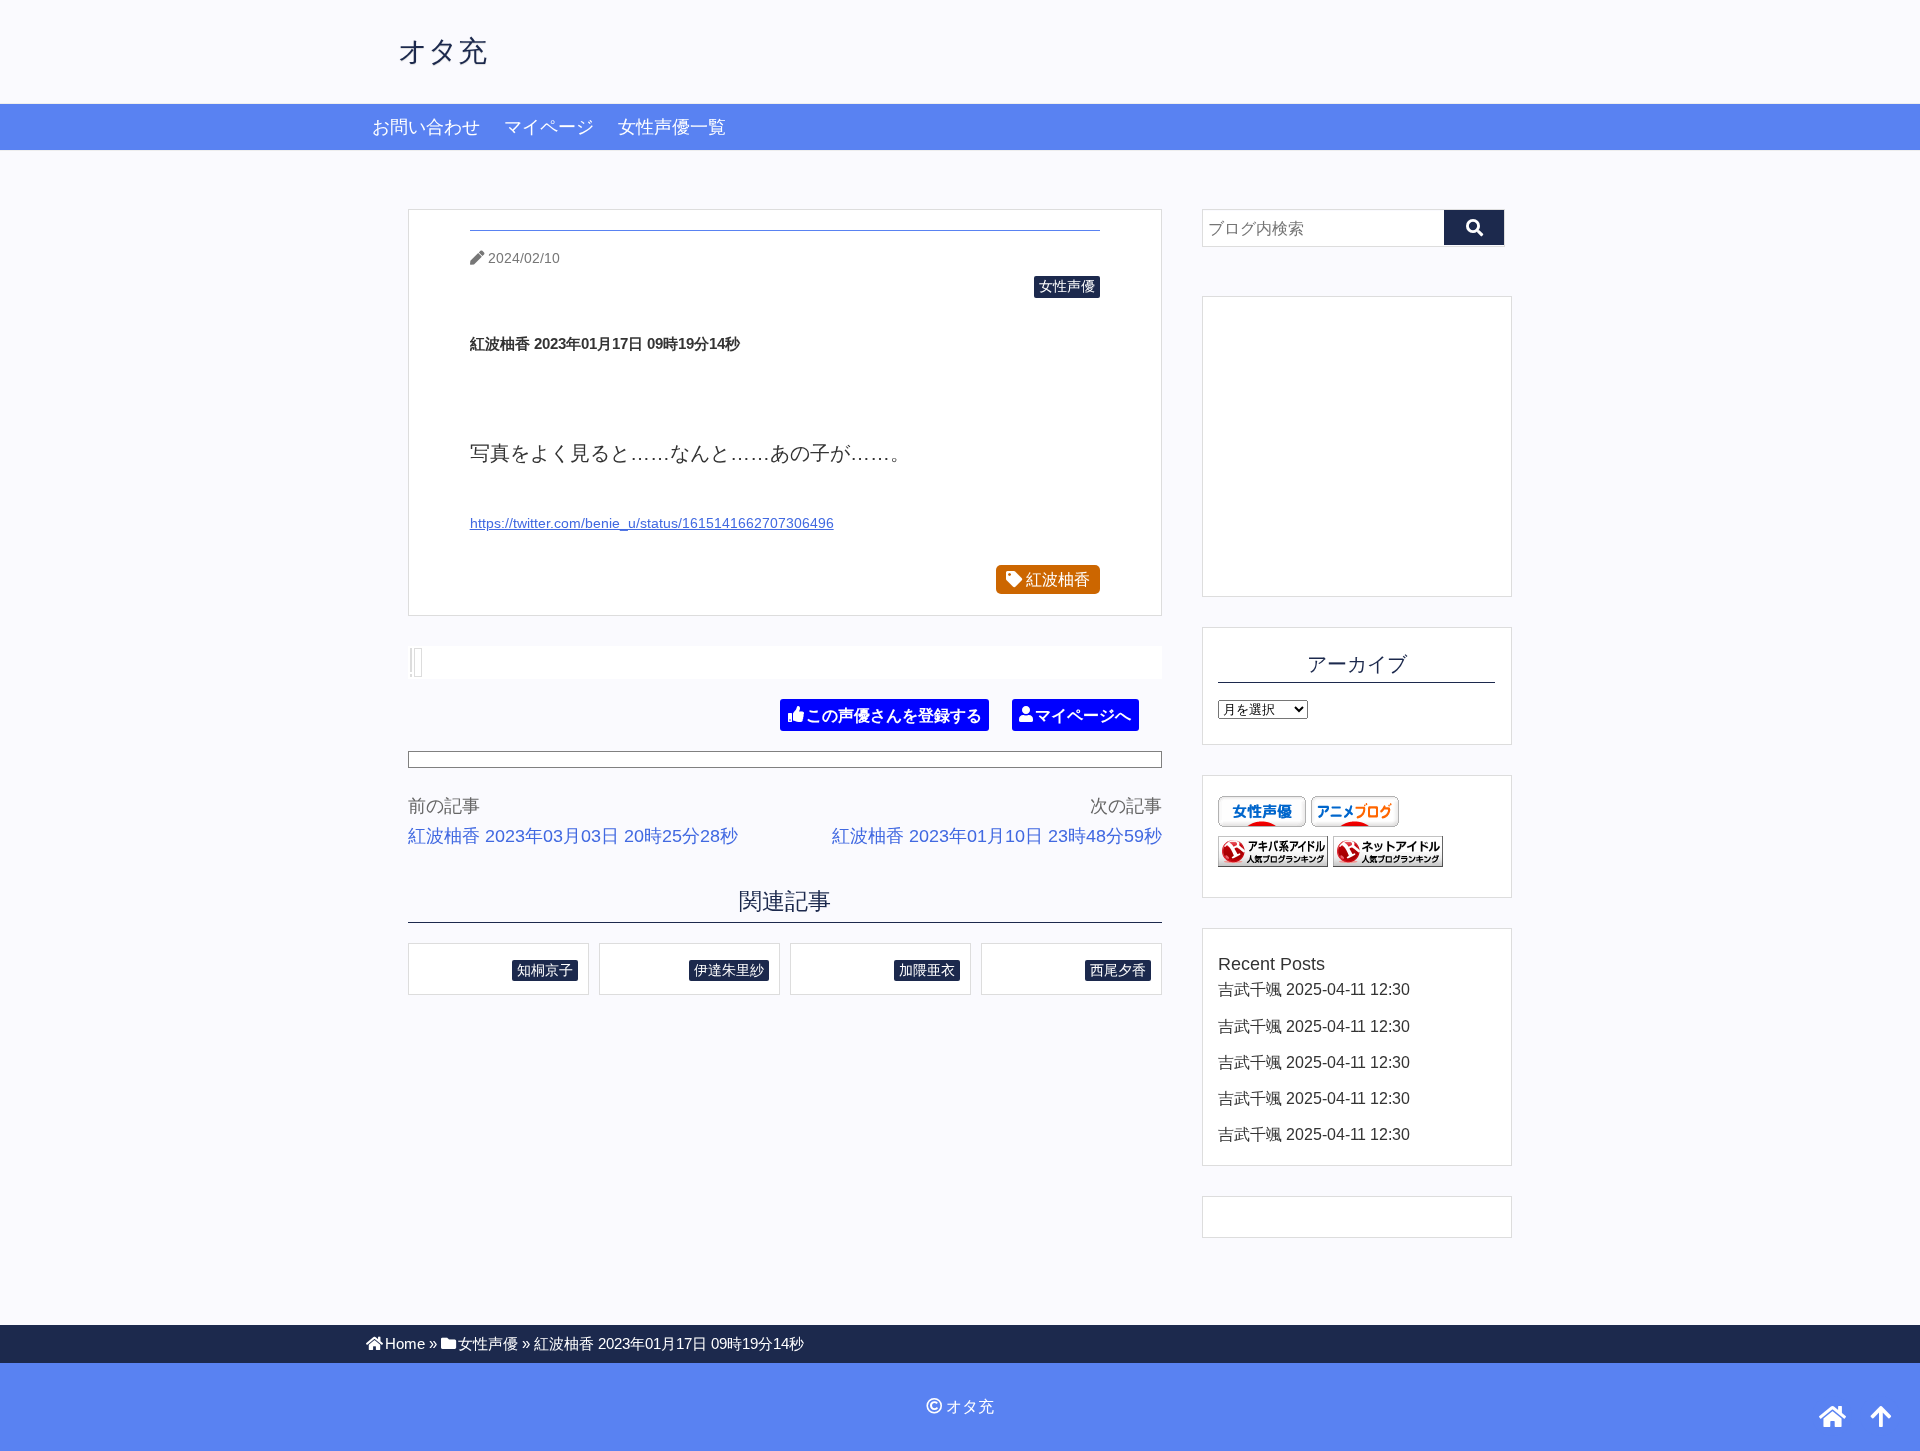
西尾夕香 (1118, 970)
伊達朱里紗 (729, 970)
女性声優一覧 (672, 127)
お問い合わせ (426, 127)
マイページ (549, 127)
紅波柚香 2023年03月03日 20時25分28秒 (573, 836)
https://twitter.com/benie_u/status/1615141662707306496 (652, 523)
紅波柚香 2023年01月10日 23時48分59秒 (997, 836)
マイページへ (1083, 714)
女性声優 (1067, 286)
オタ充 (442, 51)
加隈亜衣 (927, 970)
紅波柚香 (1056, 579)
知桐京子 (545, 970)
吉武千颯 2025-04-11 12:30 (1314, 989)
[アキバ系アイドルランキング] (1273, 861)
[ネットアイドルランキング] (1388, 861)
